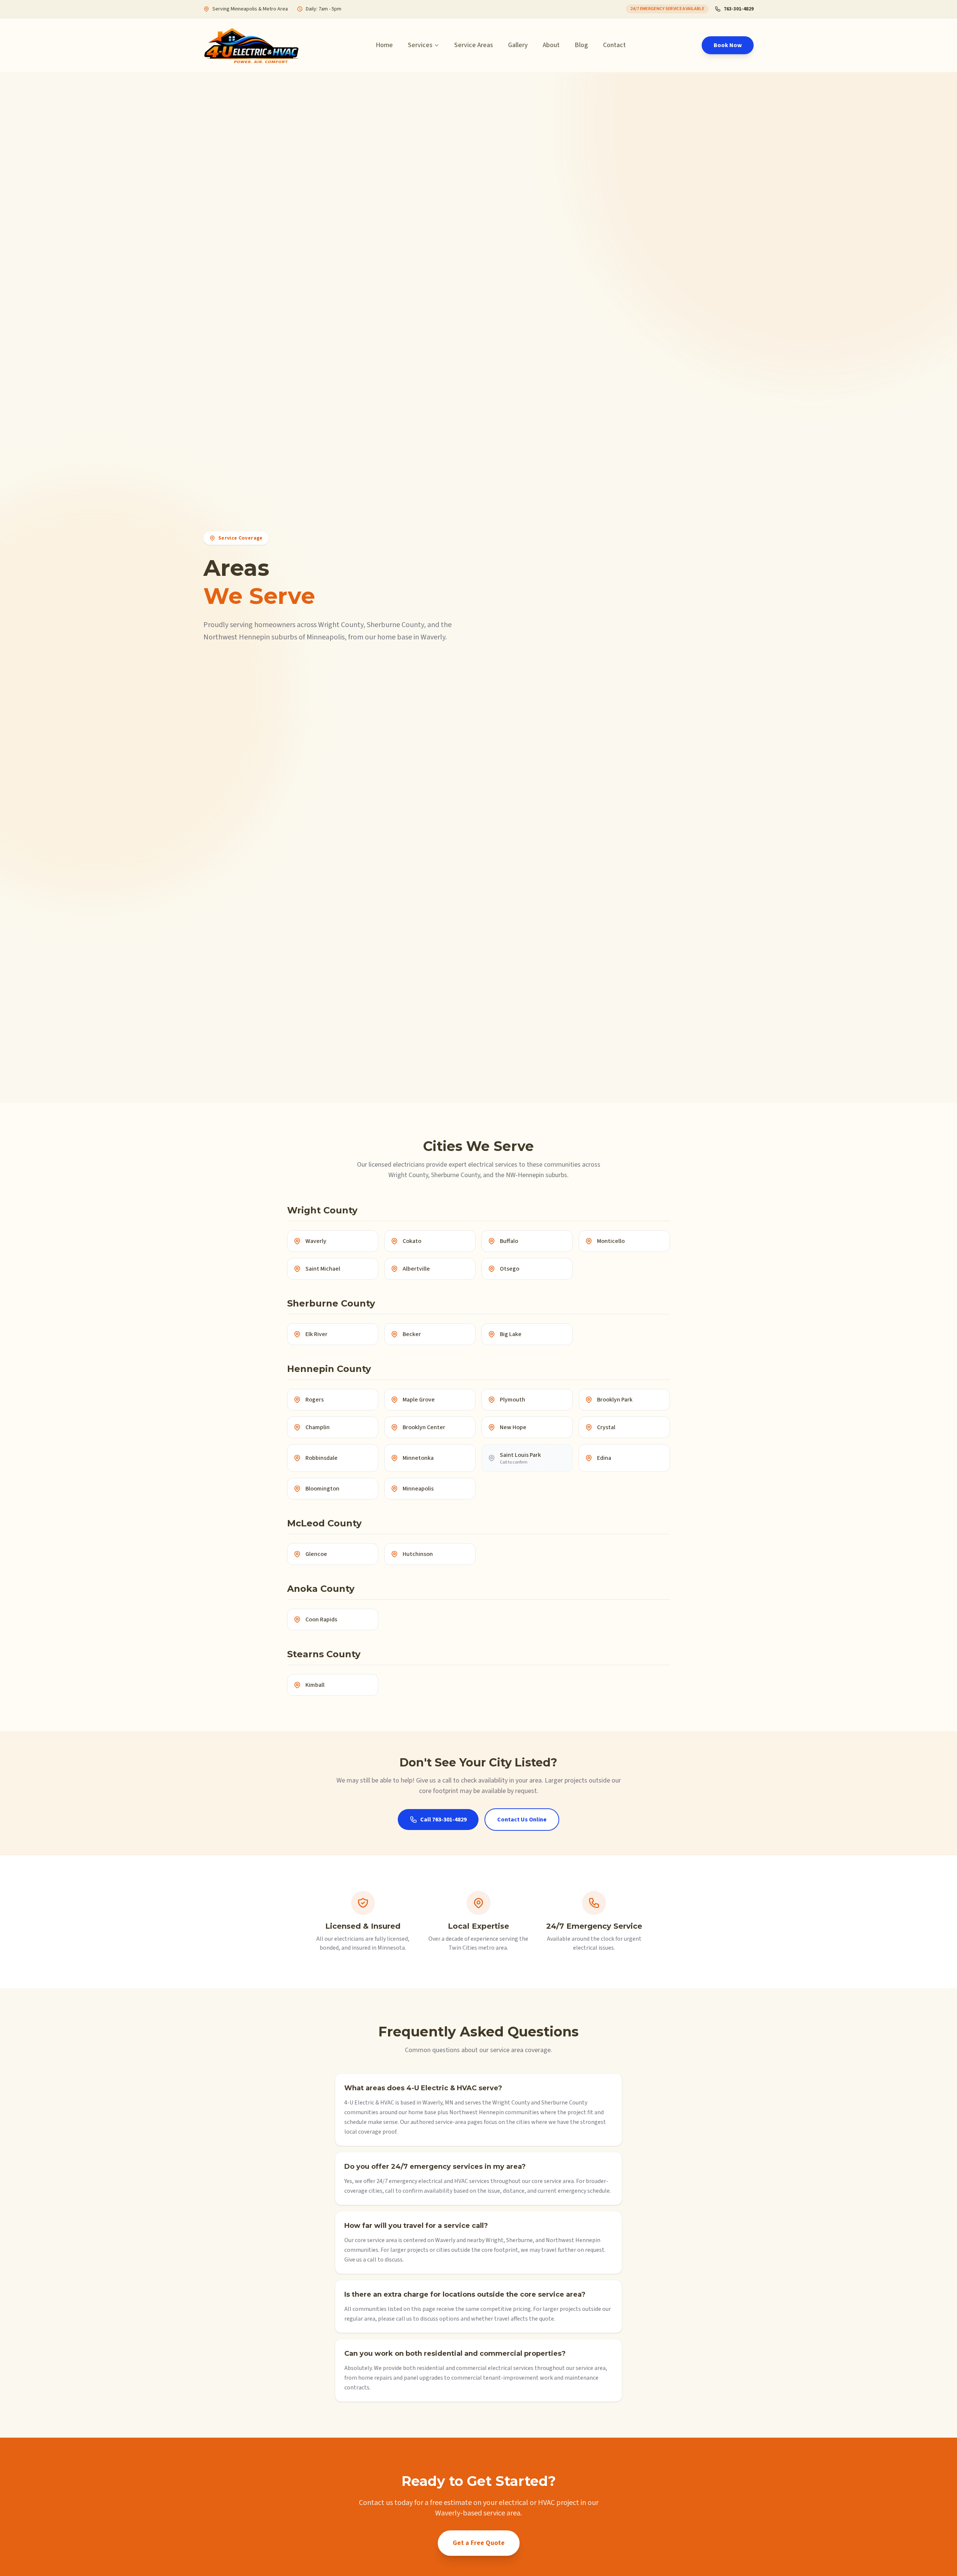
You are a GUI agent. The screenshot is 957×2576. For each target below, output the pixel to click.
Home (384, 45)
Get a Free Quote (479, 2543)
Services (420, 45)
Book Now (728, 45)
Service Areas (474, 45)
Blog (581, 45)
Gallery (518, 45)
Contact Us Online (522, 1820)
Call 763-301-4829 (443, 1820)
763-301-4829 (739, 9)
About (551, 45)
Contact (614, 45)
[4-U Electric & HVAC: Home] (252, 45)
